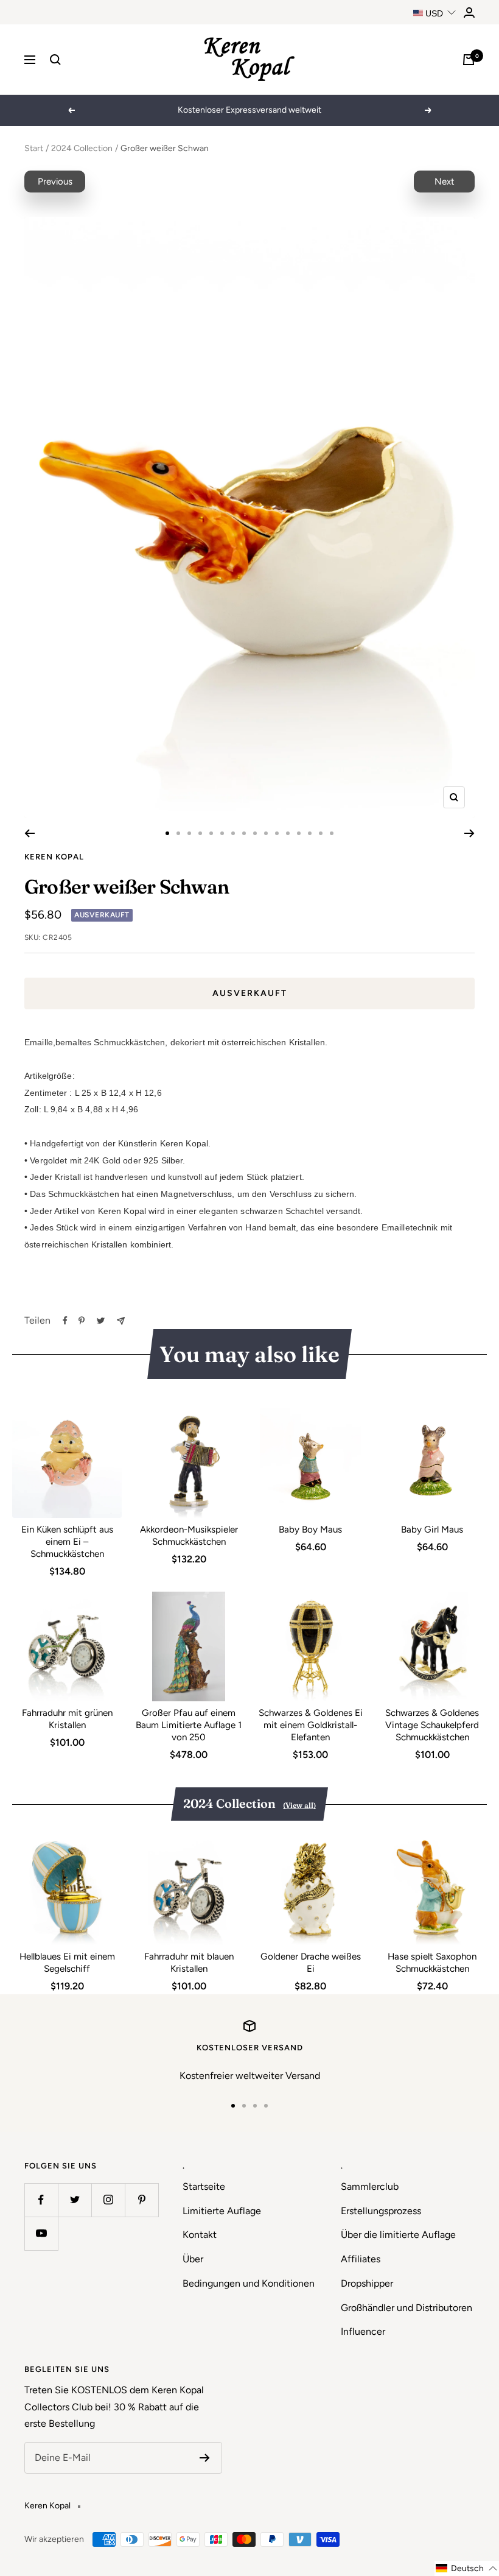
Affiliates (361, 2259)
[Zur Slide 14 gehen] (310, 833)
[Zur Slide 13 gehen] (299, 833)
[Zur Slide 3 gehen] (189, 833)
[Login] (469, 12)
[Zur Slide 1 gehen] (167, 833)
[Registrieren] (205, 2458)
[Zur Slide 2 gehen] (178, 833)
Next (445, 182)
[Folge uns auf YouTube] (41, 2233)
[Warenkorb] (469, 60)
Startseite (204, 2186)
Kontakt (200, 2235)
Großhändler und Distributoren (407, 2308)
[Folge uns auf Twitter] (75, 2200)
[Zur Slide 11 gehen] (277, 833)
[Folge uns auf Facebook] (41, 2200)
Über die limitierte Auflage (398, 2235)
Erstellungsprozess (381, 2211)
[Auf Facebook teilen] (65, 1321)
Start (34, 148)
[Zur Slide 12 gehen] (288, 833)
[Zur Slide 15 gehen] (321, 833)
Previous (55, 182)
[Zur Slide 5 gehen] (211, 833)
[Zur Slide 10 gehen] (266, 833)
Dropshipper (367, 2283)
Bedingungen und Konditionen (249, 2283)
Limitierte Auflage (222, 2211)
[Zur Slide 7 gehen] (233, 833)
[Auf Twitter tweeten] (101, 1321)
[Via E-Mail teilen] (121, 1321)
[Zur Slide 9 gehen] (255, 833)
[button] (467, 2568)
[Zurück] (30, 833)
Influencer (363, 2331)
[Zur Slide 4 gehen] (200, 833)
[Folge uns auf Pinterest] (141, 2200)
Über (193, 2259)
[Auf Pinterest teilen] (82, 1321)
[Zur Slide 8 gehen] (244, 833)
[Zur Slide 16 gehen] (332, 833)
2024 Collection (82, 148)
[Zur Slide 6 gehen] (222, 833)
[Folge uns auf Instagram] (108, 2200)
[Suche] (55, 60)
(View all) (299, 1805)
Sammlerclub (370, 2186)
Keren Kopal (54, 857)
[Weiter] (469, 833)
